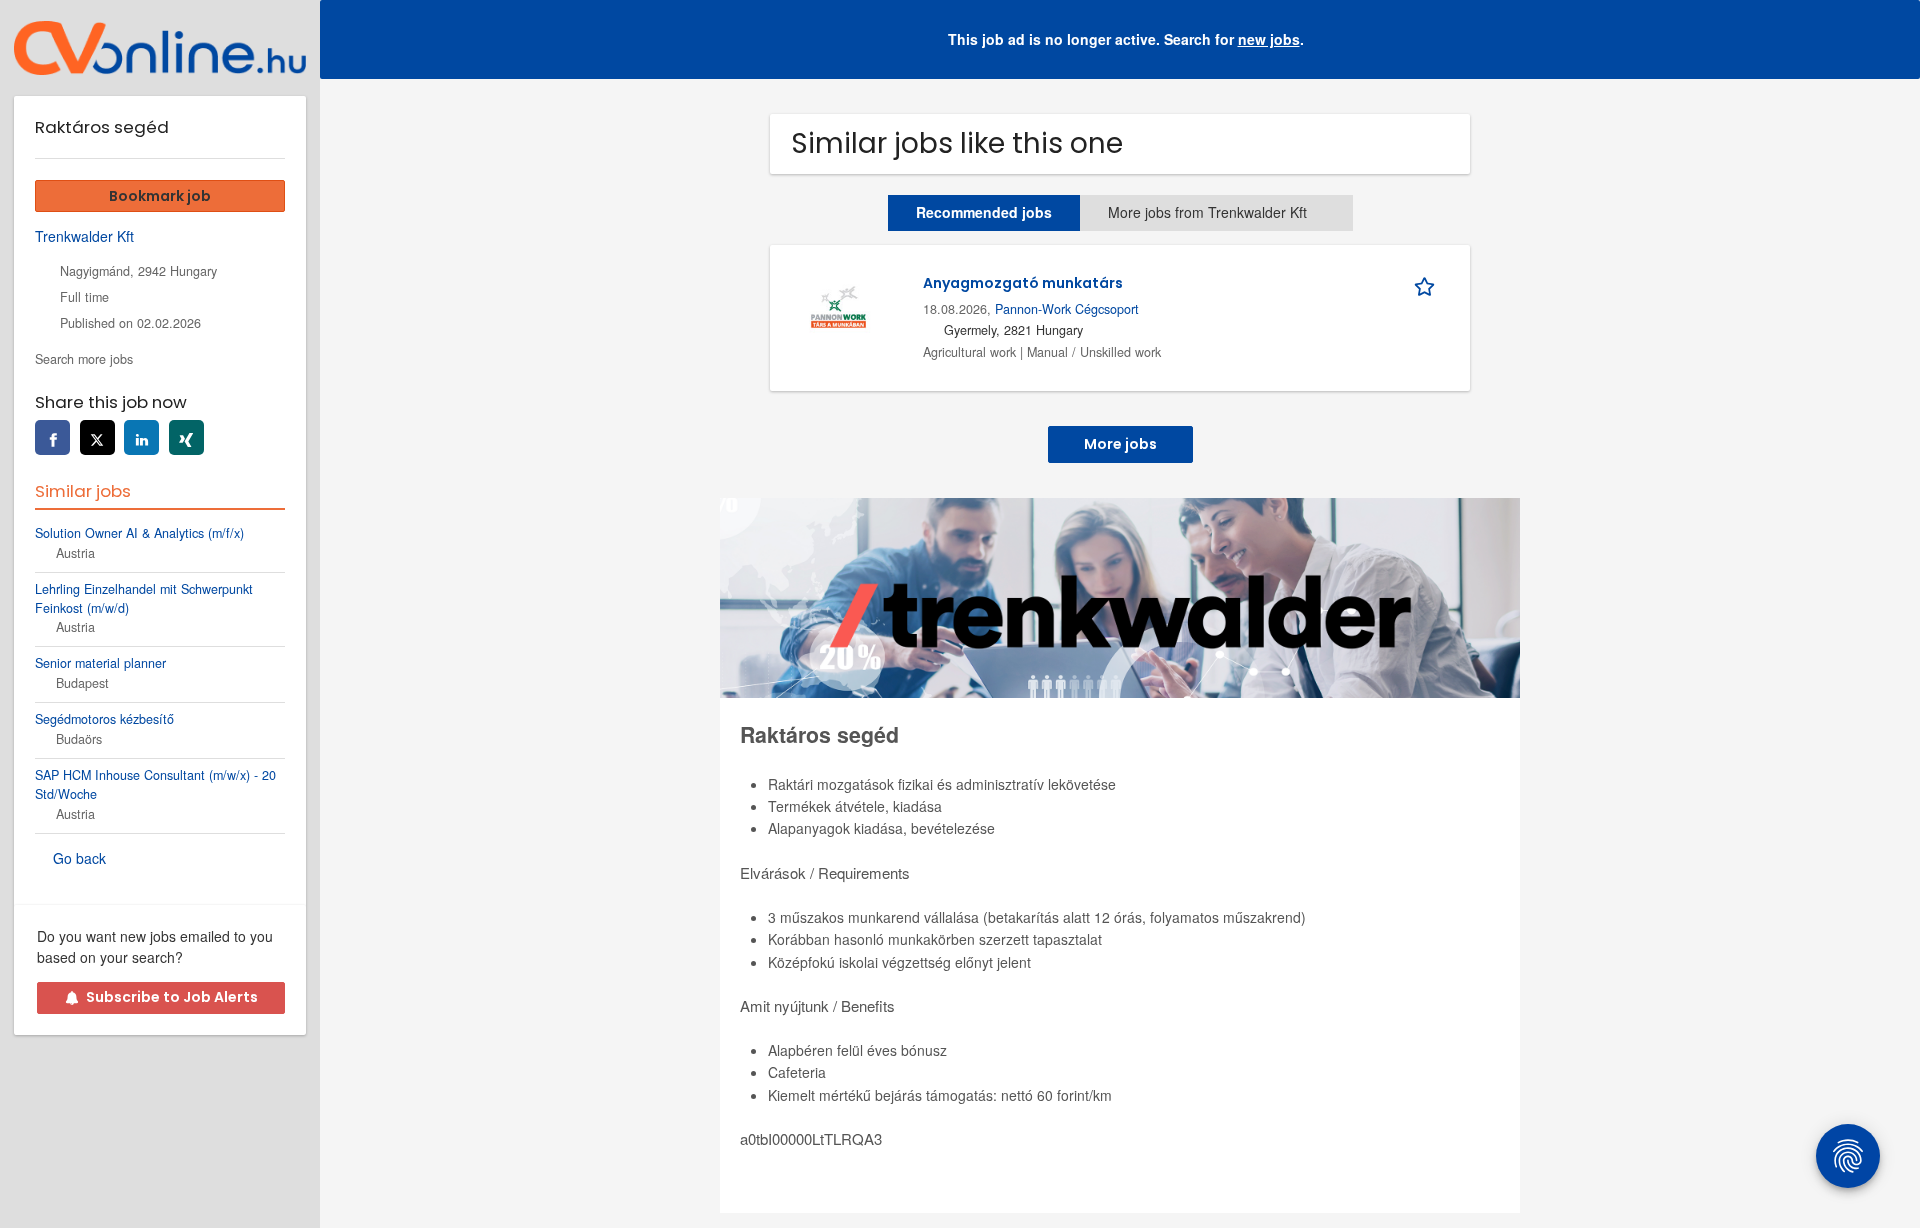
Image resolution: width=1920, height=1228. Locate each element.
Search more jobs (84, 359)
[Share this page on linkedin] (141, 437)
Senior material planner (100, 663)
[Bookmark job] (1428, 283)
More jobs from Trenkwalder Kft (1207, 212)
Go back (79, 858)
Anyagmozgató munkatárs (1023, 283)
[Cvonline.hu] (160, 48)
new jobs (1269, 39)
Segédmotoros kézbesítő (104, 719)
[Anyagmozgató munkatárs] (838, 304)
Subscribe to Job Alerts (172, 997)
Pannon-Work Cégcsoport (1067, 309)
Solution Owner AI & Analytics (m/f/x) (139, 533)
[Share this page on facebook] (52, 437)
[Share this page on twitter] (97, 437)
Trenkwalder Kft (84, 236)
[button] (1889, 39)
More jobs (1120, 444)
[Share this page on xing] (186, 437)
